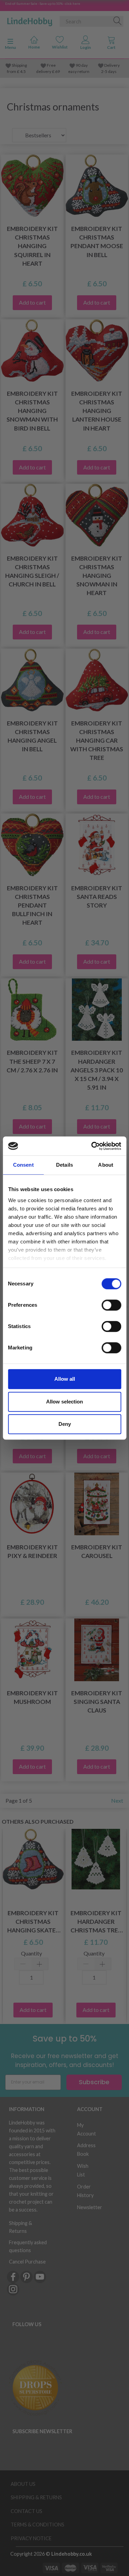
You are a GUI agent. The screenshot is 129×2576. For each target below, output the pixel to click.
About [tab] (106, 1165)
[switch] (111, 1305)
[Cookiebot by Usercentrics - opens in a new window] (92, 1146)
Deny (65, 1424)
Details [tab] (64, 1165)
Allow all (65, 1379)
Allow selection (64, 1402)
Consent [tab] (23, 1165)
